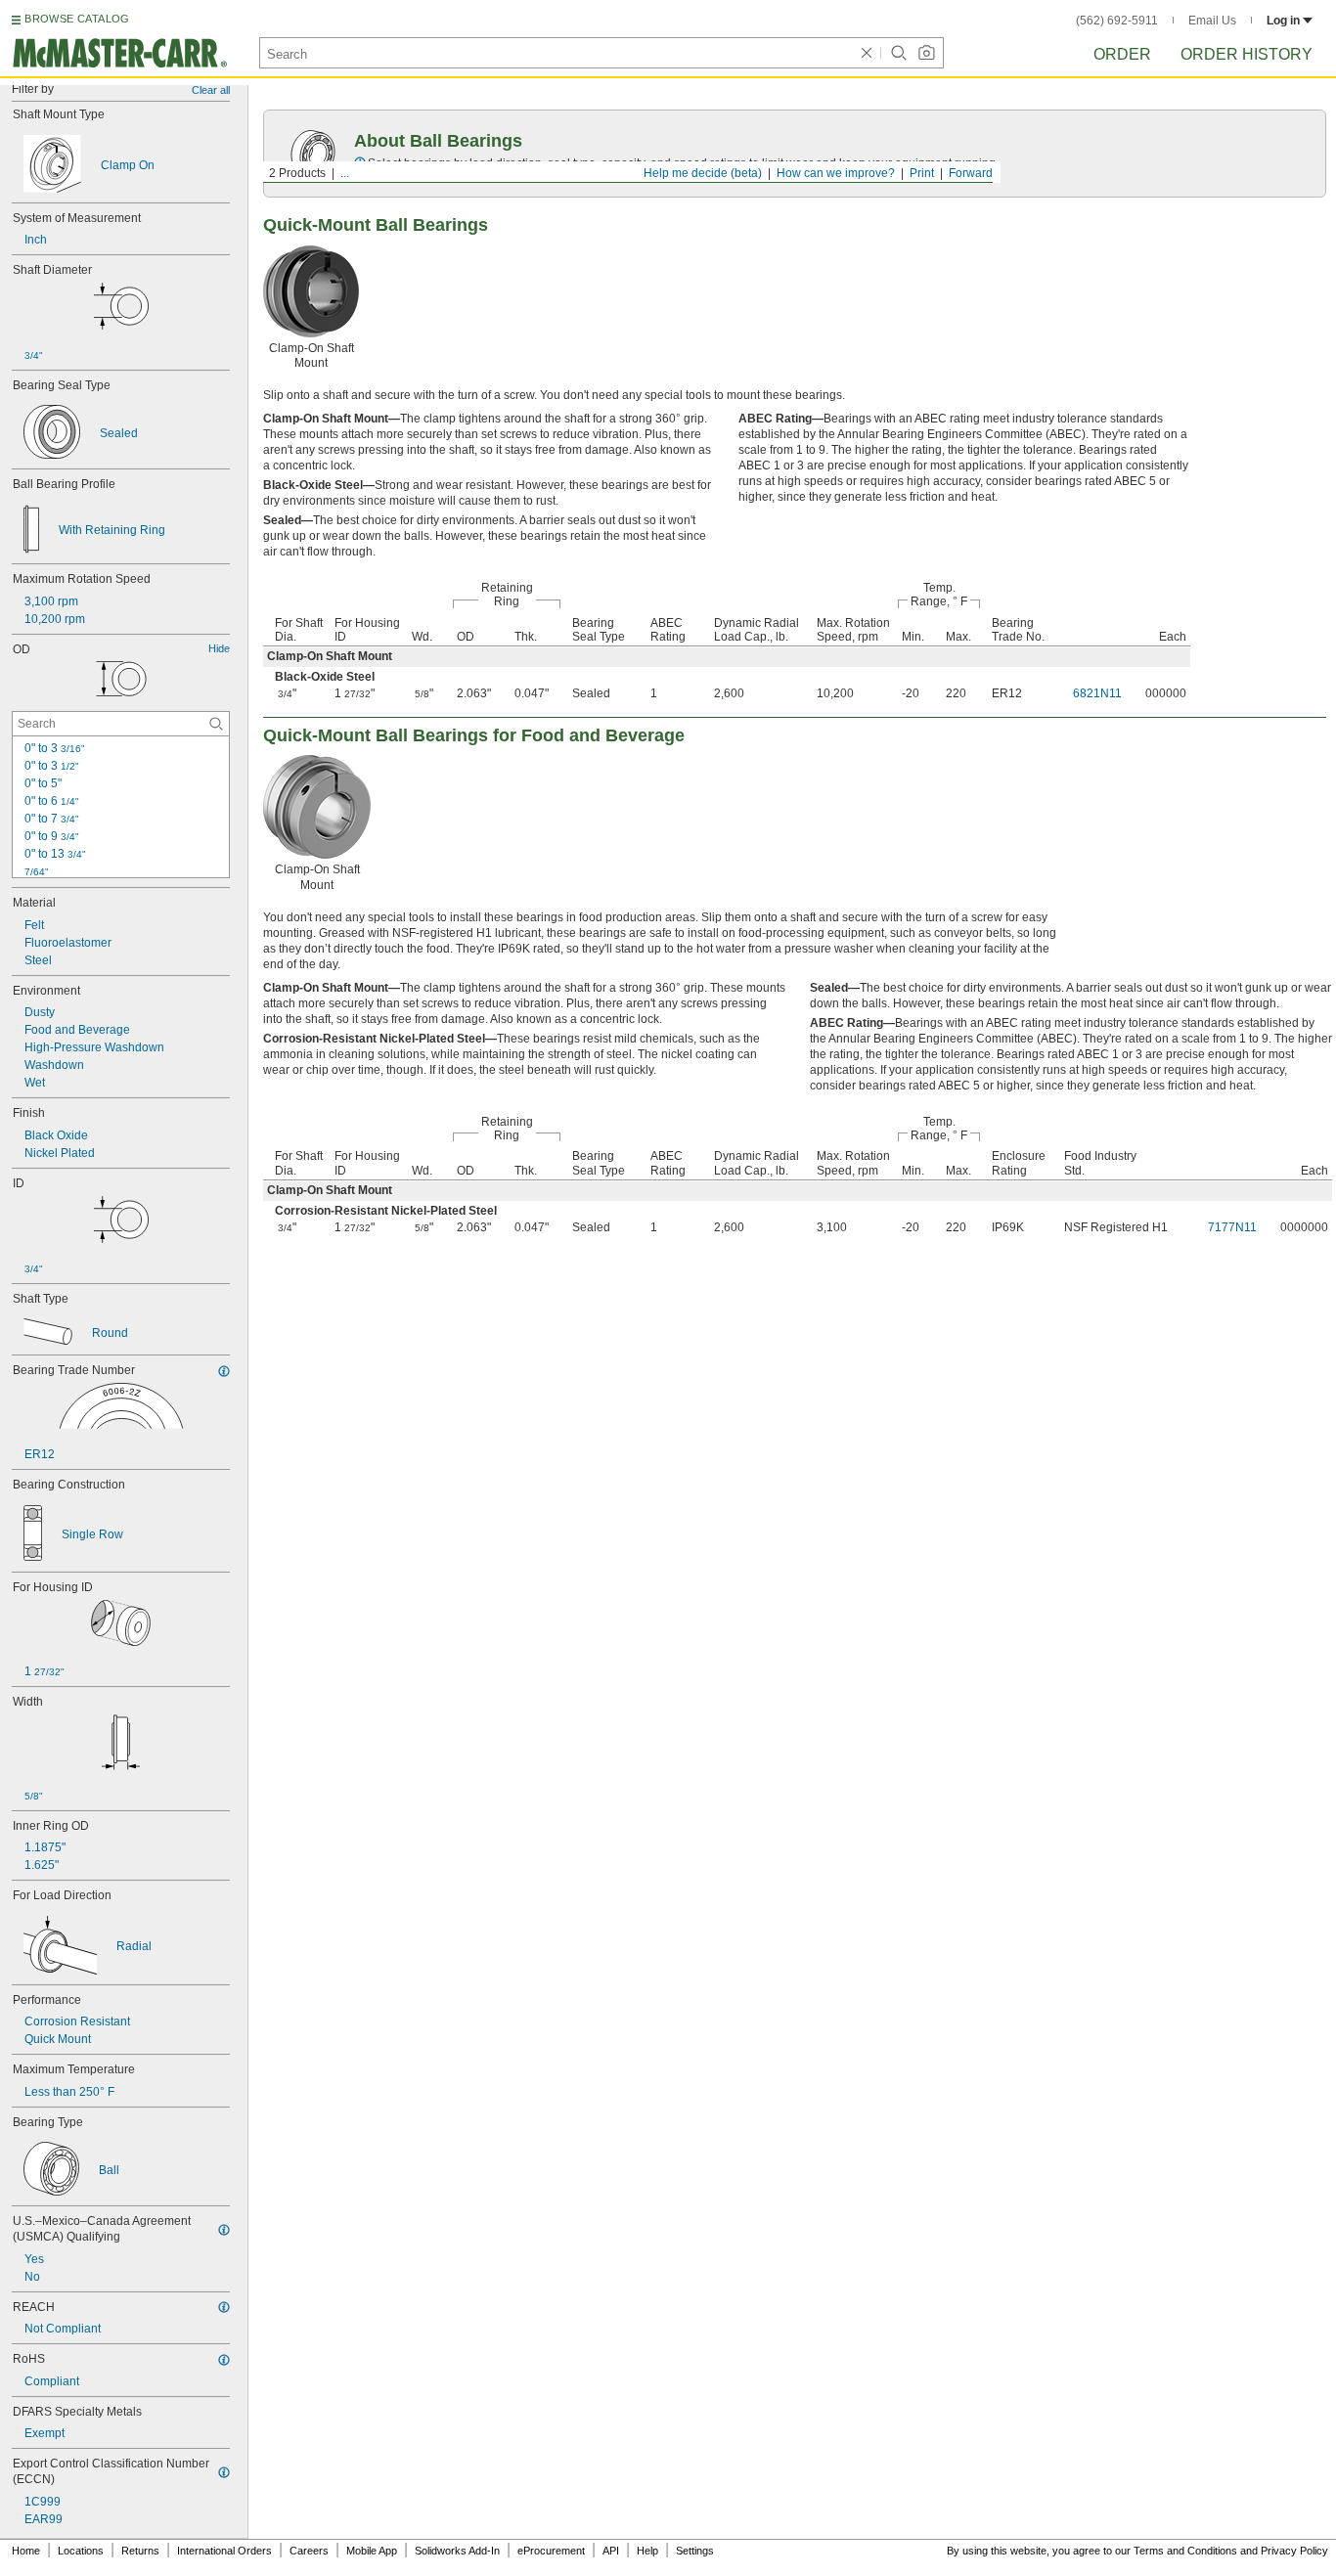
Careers (309, 2551)
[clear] (867, 53)
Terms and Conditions (1185, 2551)
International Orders (224, 2551)
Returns (140, 2551)
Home (26, 2551)
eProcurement (551, 2551)
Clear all (211, 90)
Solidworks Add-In (457, 2551)
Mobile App (372, 2551)
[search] (216, 724)
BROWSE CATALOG (77, 19)
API (611, 2551)
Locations (81, 2551)
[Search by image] (926, 53)
